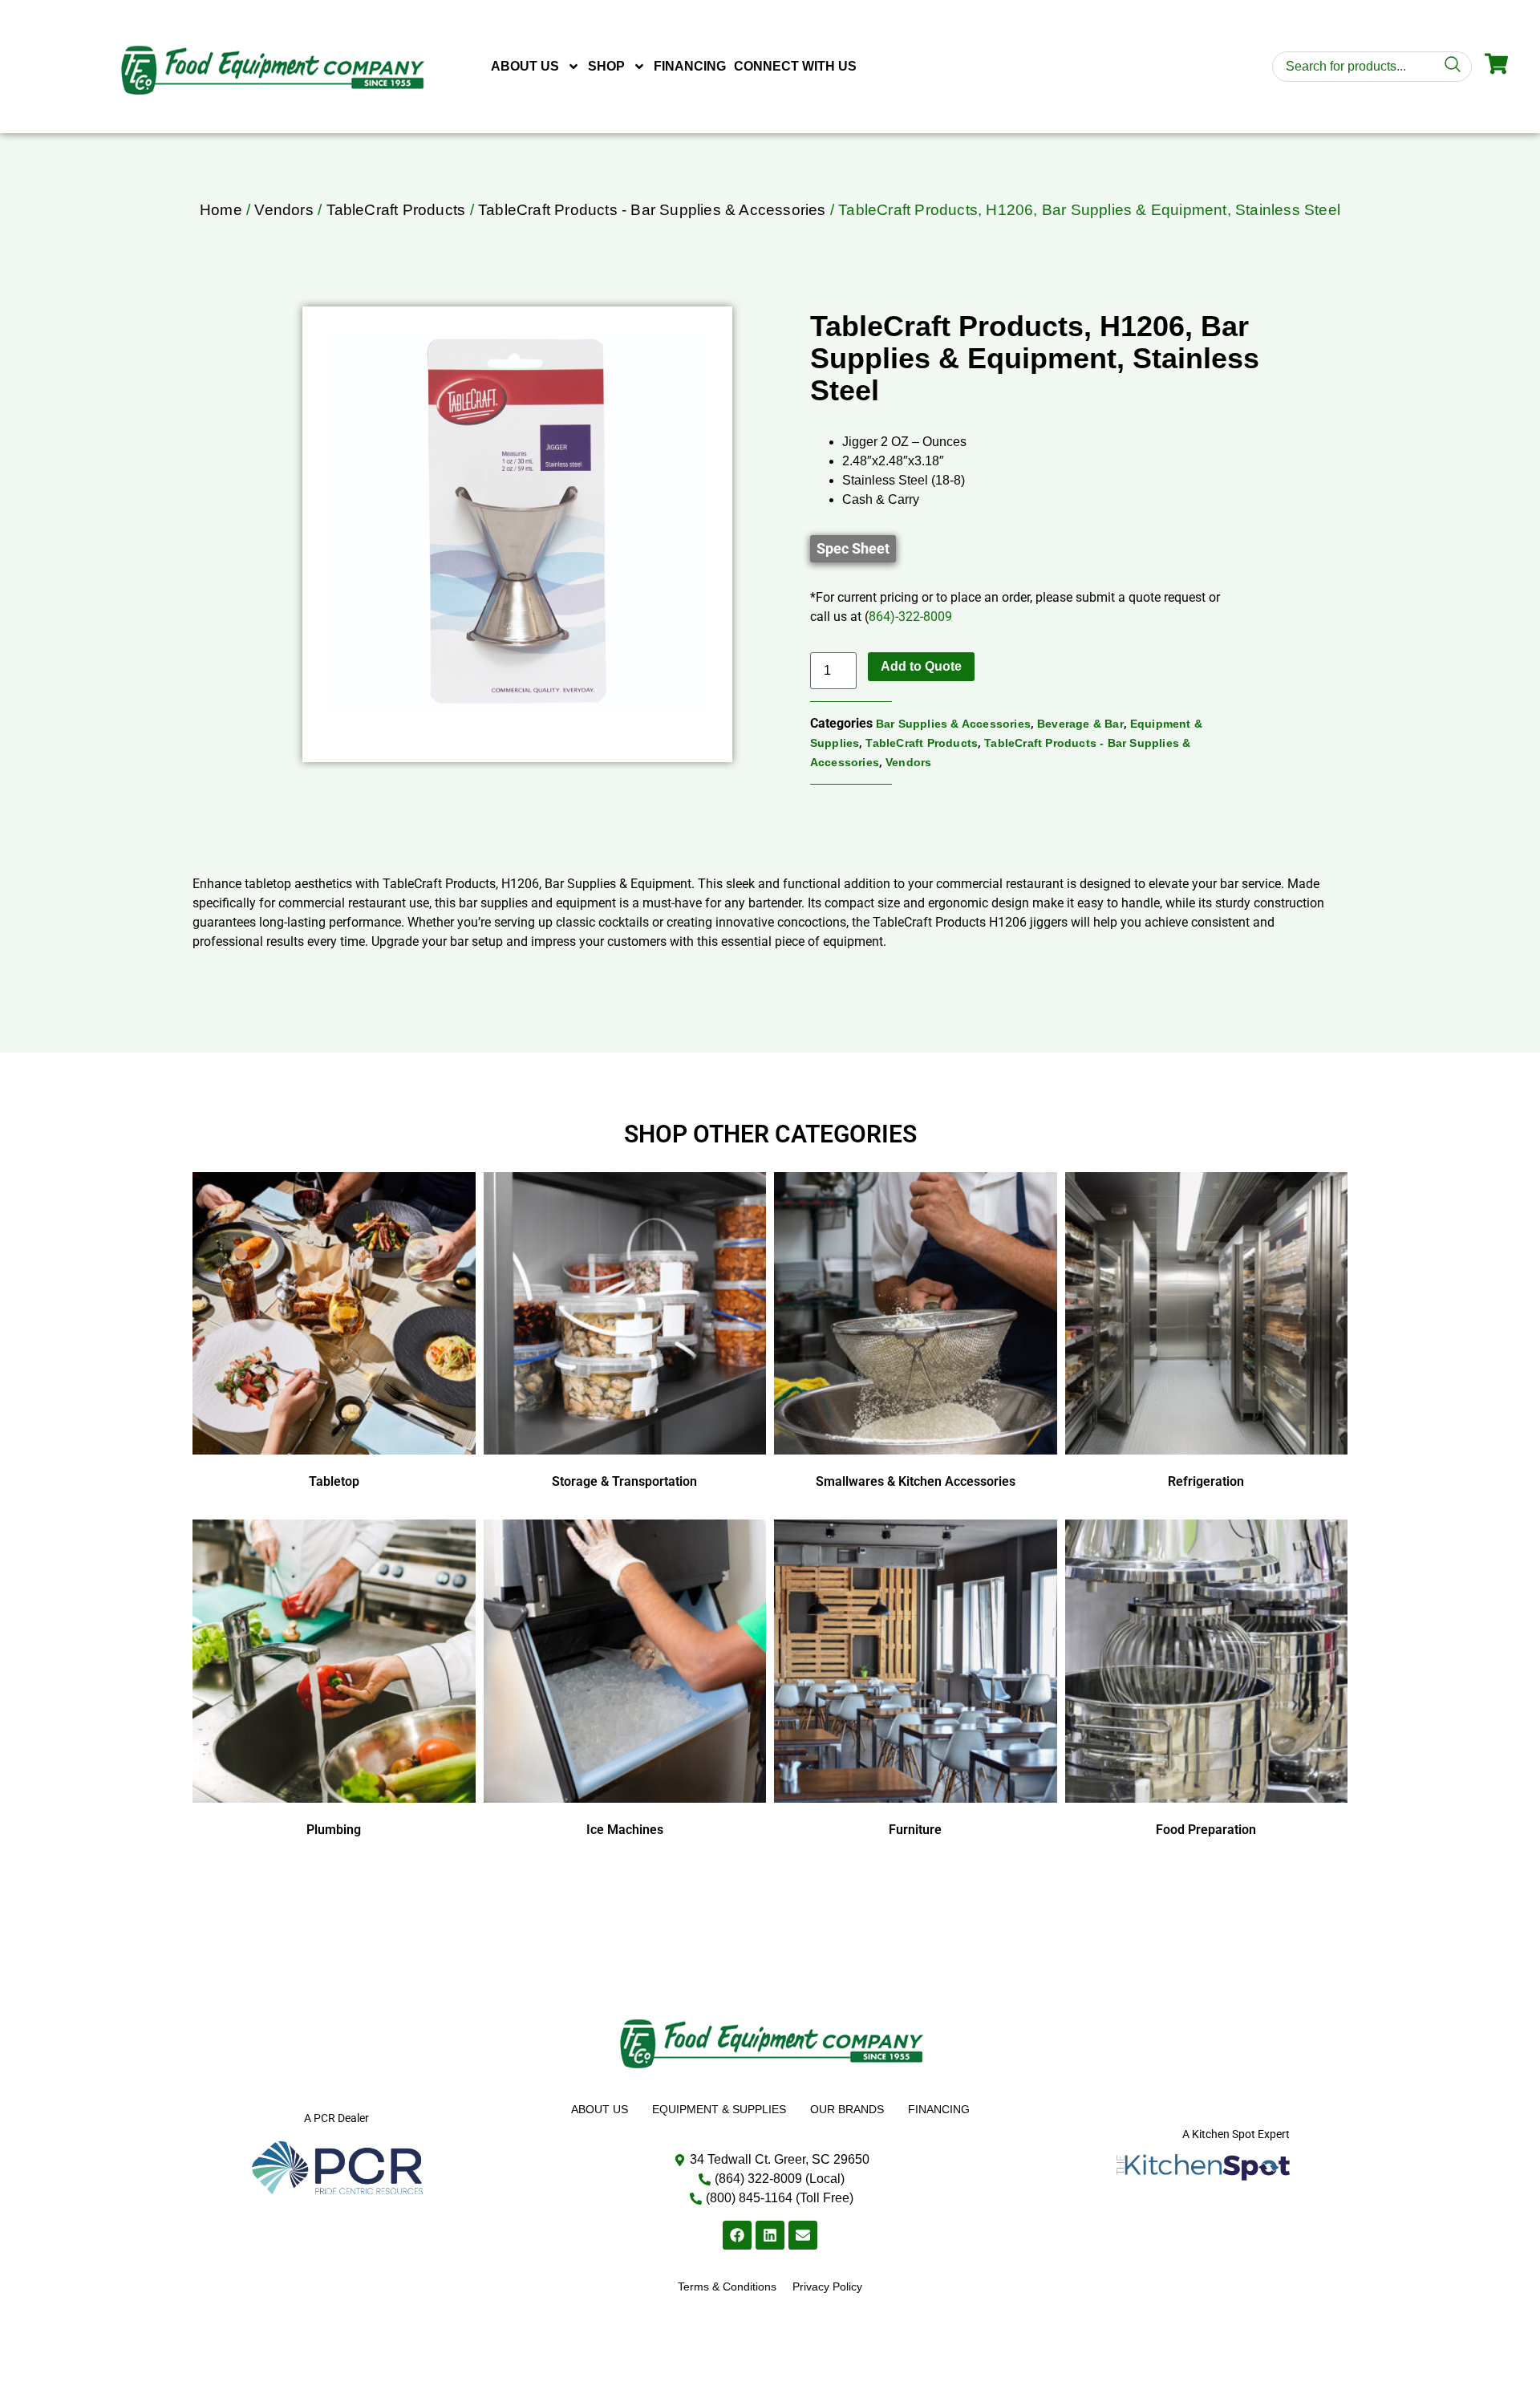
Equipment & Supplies (719, 2109)
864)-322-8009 (910, 617)
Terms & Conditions (727, 2286)
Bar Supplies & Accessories (953, 724)
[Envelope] (803, 2235)
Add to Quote (921, 666)
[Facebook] (737, 2235)
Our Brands (847, 2109)
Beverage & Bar (1080, 724)
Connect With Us (795, 66)
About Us (525, 66)
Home (221, 210)
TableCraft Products (396, 210)
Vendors (284, 210)
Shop (606, 66)
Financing (690, 66)
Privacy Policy (827, 2286)
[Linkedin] (770, 2235)
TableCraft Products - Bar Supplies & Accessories (652, 210)
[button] (853, 549)
